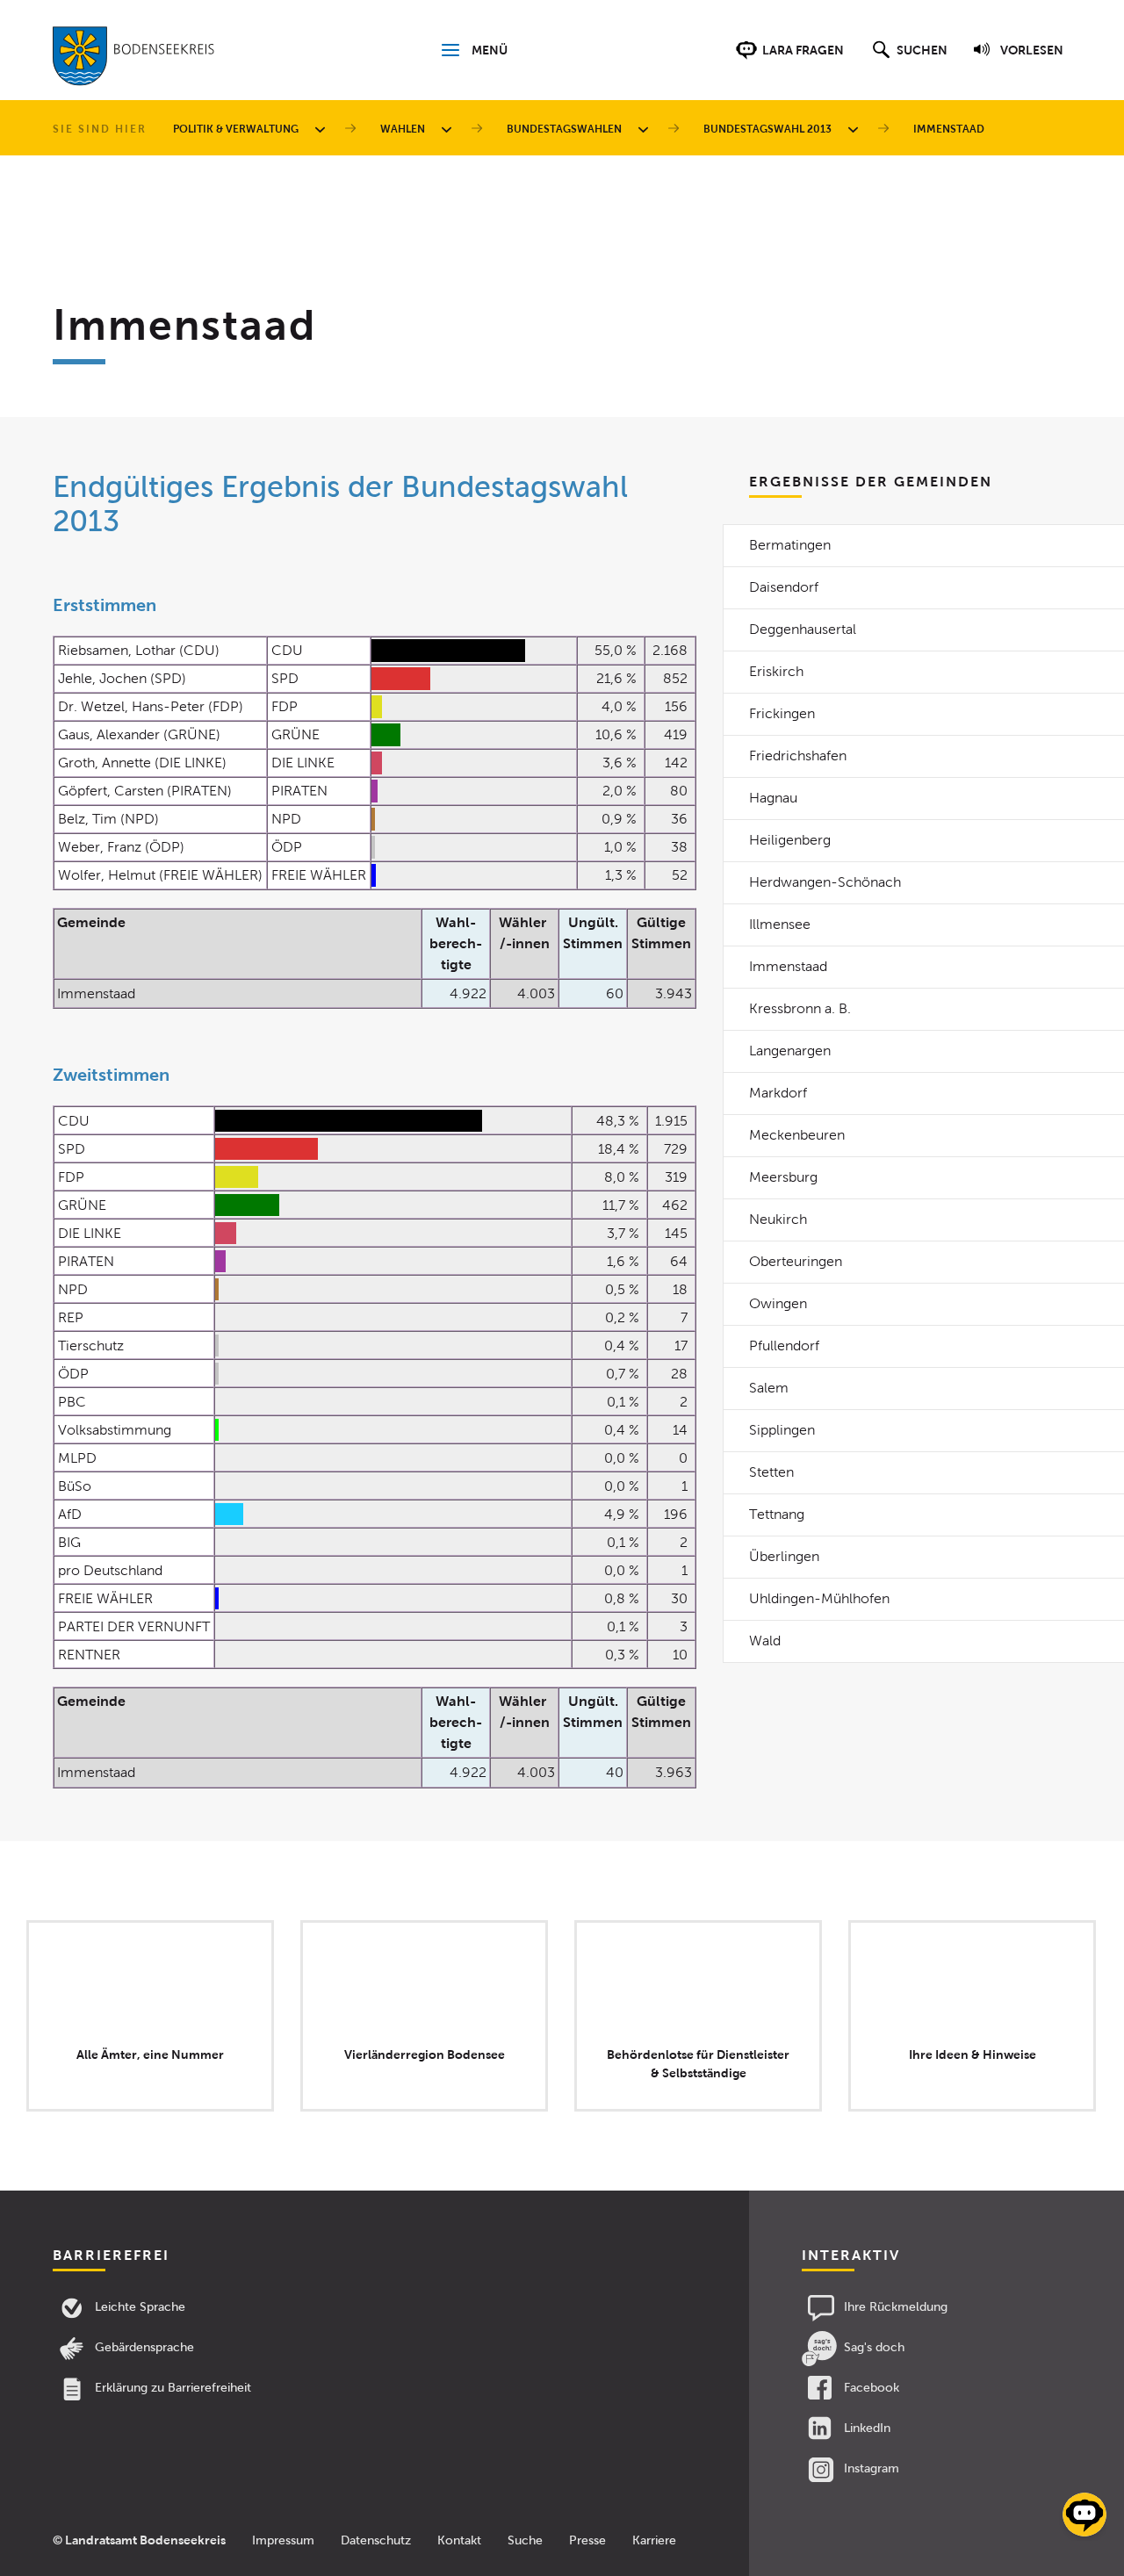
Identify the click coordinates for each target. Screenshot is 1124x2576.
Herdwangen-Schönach (825, 882)
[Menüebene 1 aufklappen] (323, 129)
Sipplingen (782, 1430)
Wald (765, 1641)
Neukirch (778, 1219)
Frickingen (782, 713)
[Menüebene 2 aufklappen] (450, 129)
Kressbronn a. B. (800, 1008)
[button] (908, 59)
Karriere (654, 2540)
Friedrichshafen (798, 756)
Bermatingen (790, 545)
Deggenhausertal (803, 629)
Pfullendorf (784, 1346)
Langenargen (790, 1051)
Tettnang (777, 1514)
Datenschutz (376, 2540)
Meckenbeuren (797, 1135)
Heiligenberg (790, 840)
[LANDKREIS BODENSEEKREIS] (134, 60)
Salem (769, 1388)
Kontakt (459, 2540)
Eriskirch (776, 671)
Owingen (778, 1303)
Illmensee (780, 924)
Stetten (771, 1472)
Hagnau (773, 798)
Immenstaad (788, 966)
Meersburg (783, 1177)
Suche (525, 2540)
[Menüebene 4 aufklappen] (856, 129)
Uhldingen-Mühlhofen (819, 1598)
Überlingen (784, 1556)
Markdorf (778, 1093)
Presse (587, 2540)
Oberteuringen (796, 1261)
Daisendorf (784, 587)
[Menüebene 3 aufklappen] (646, 129)
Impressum (283, 2540)
